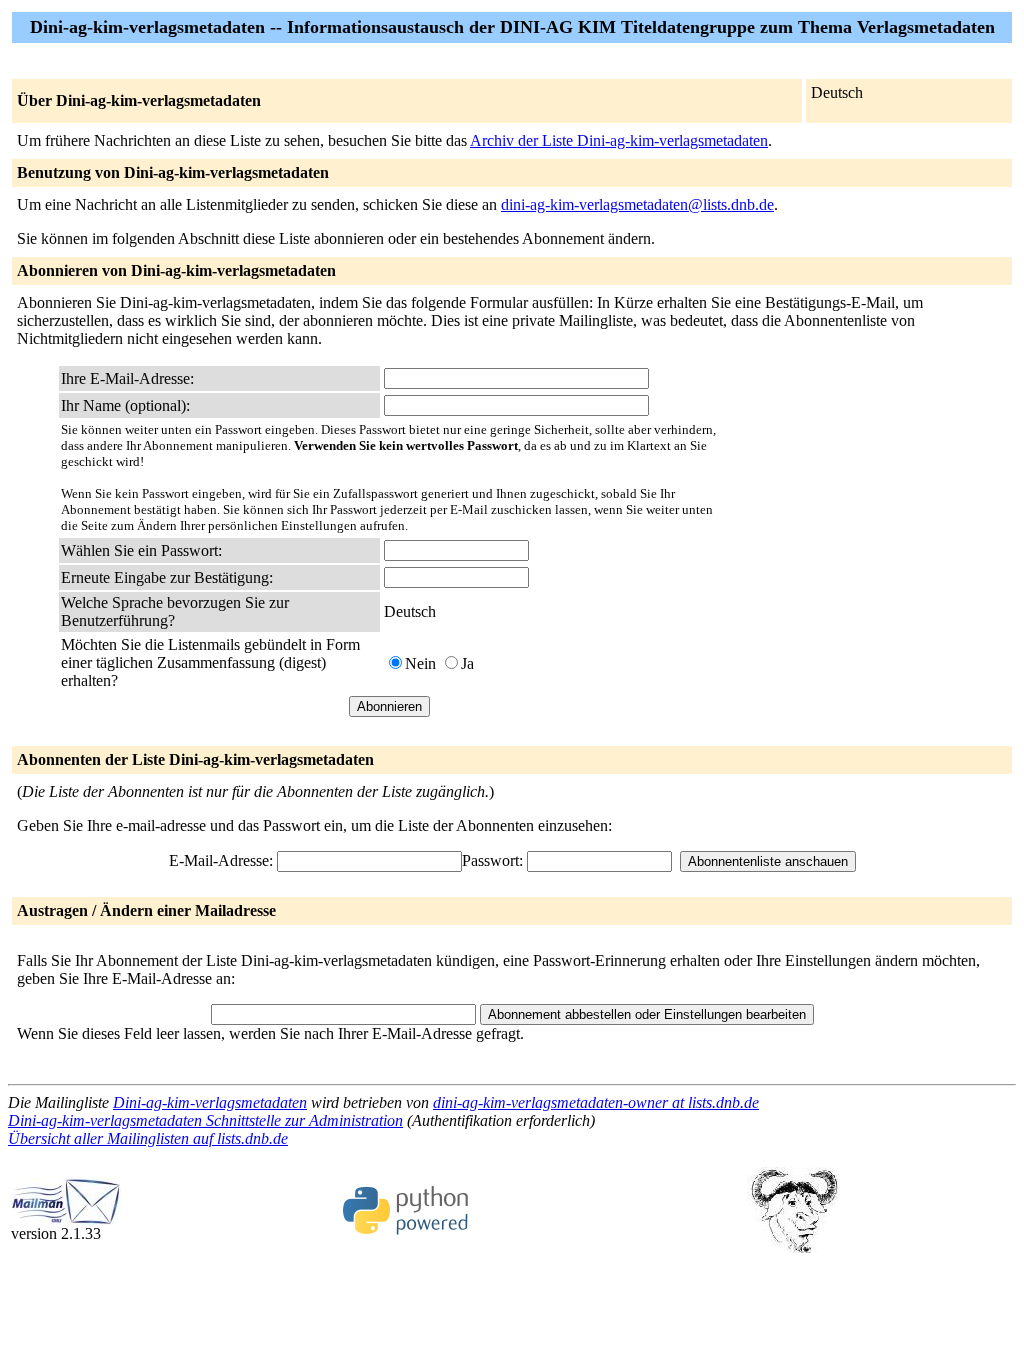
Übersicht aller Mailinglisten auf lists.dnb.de (148, 1138)
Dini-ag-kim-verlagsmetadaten (210, 1102)
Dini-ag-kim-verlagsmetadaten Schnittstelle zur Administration (205, 1120)
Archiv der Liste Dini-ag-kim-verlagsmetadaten (619, 140)
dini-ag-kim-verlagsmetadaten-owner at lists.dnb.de (596, 1102)
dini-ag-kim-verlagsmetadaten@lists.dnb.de (637, 204)
